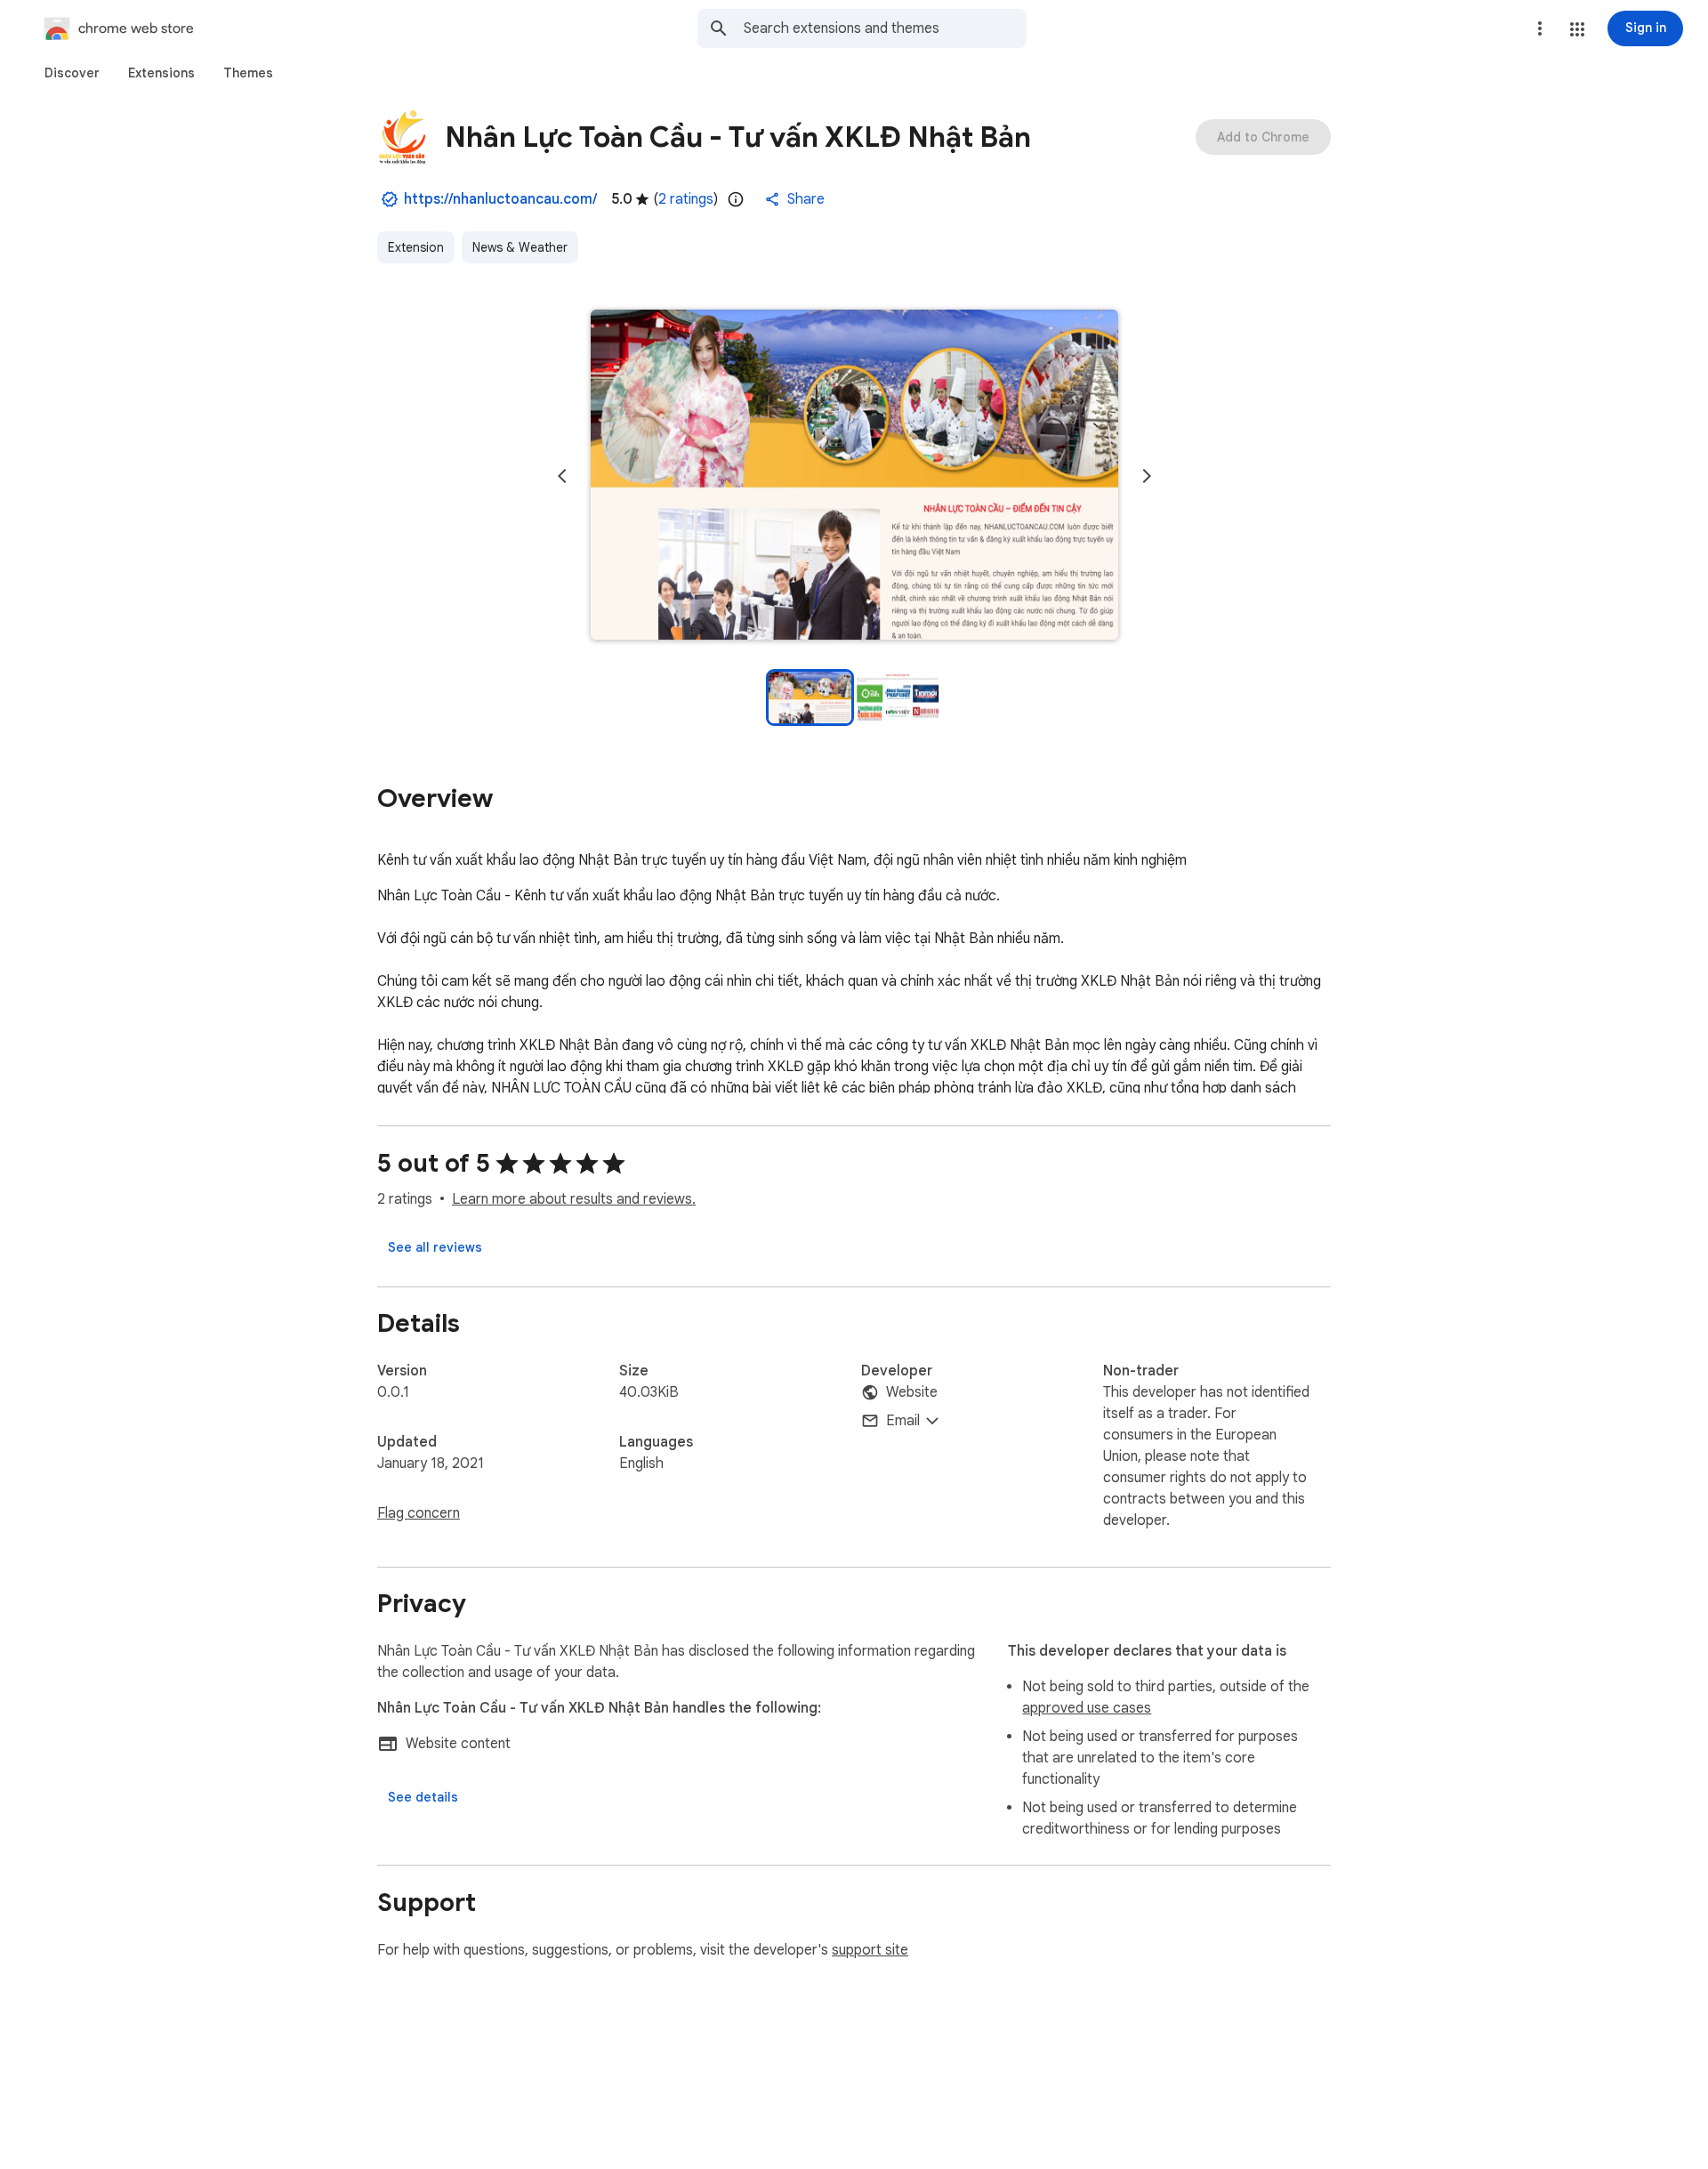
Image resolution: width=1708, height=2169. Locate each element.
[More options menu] (1540, 28)
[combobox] (885, 28)
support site (870, 1950)
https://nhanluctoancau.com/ (500, 199)
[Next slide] (1147, 476)
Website (912, 1392)
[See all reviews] (435, 1247)
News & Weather (520, 247)
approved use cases (1087, 1708)
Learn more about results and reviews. (574, 1199)
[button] (1577, 29)
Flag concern (419, 1513)
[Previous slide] (562, 476)
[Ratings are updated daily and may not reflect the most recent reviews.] (736, 199)
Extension (416, 247)
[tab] (72, 73)
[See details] (423, 1797)
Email (903, 1421)
